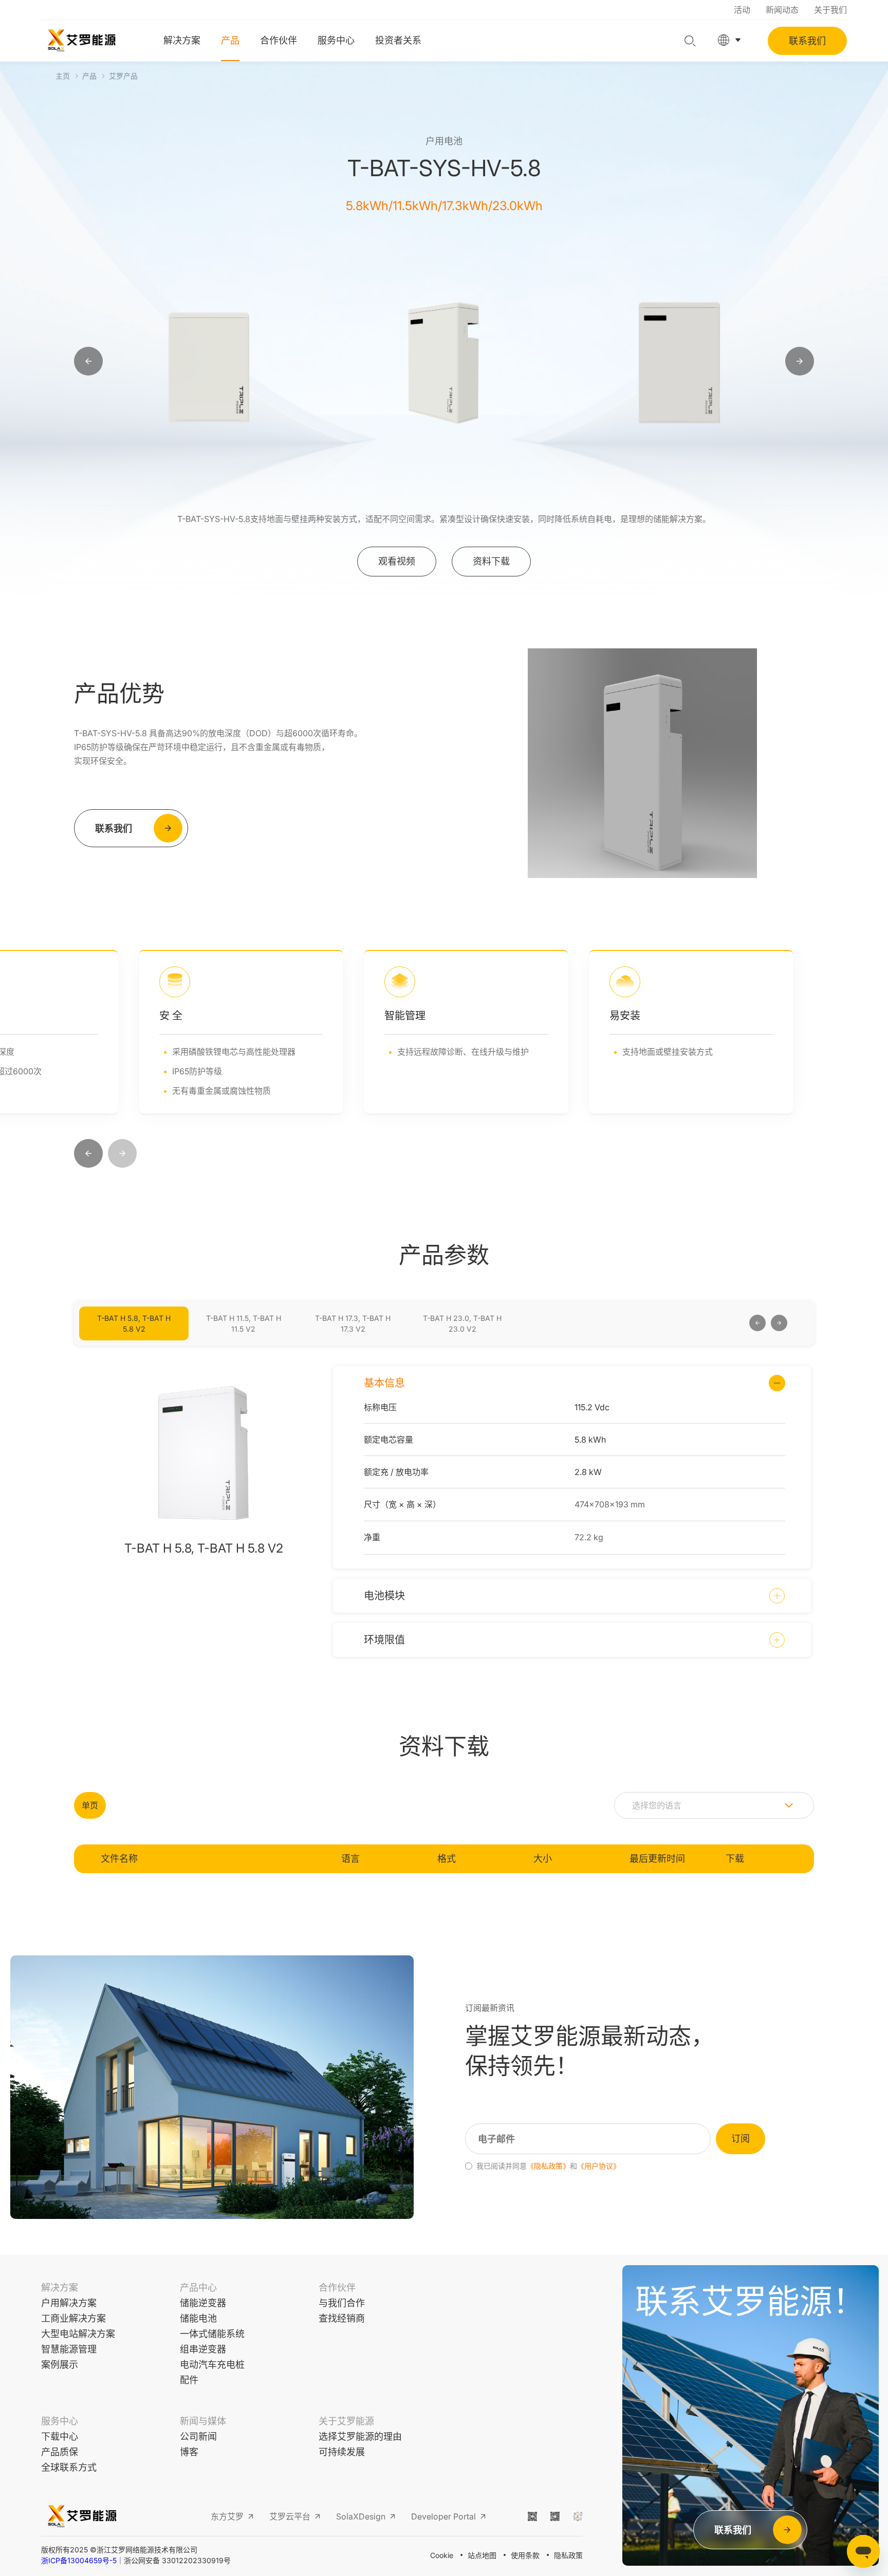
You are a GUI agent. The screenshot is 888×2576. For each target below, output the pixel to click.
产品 (230, 40)
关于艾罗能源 (346, 2421)
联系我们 (807, 41)
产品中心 (198, 2288)
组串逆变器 (203, 2349)
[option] (209, 362)
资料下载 (491, 561)
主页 (63, 76)
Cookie (442, 2555)
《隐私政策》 (548, 2166)
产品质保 (60, 2452)
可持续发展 (342, 2452)
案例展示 (60, 2365)
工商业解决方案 (73, 2318)
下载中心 (60, 2437)
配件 (189, 2380)
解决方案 (182, 40)
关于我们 (830, 10)
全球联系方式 (69, 2467)
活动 (742, 10)
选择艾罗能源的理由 (360, 2437)
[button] (88, 1154)
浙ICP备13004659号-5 (79, 2561)
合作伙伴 (279, 40)
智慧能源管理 (69, 2349)
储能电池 (198, 2318)
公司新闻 (198, 2437)
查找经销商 (342, 2318)
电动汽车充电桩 (212, 2365)
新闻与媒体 (203, 2421)
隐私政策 (568, 2555)
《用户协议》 (599, 2166)
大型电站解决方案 (78, 2334)
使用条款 (525, 2555)
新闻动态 (782, 10)
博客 (189, 2452)
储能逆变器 (203, 2303)
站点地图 (482, 2555)
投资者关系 (398, 40)
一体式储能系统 (212, 2334)
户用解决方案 (69, 2303)
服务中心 (336, 40)
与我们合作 (342, 2303)
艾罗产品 (123, 76)
